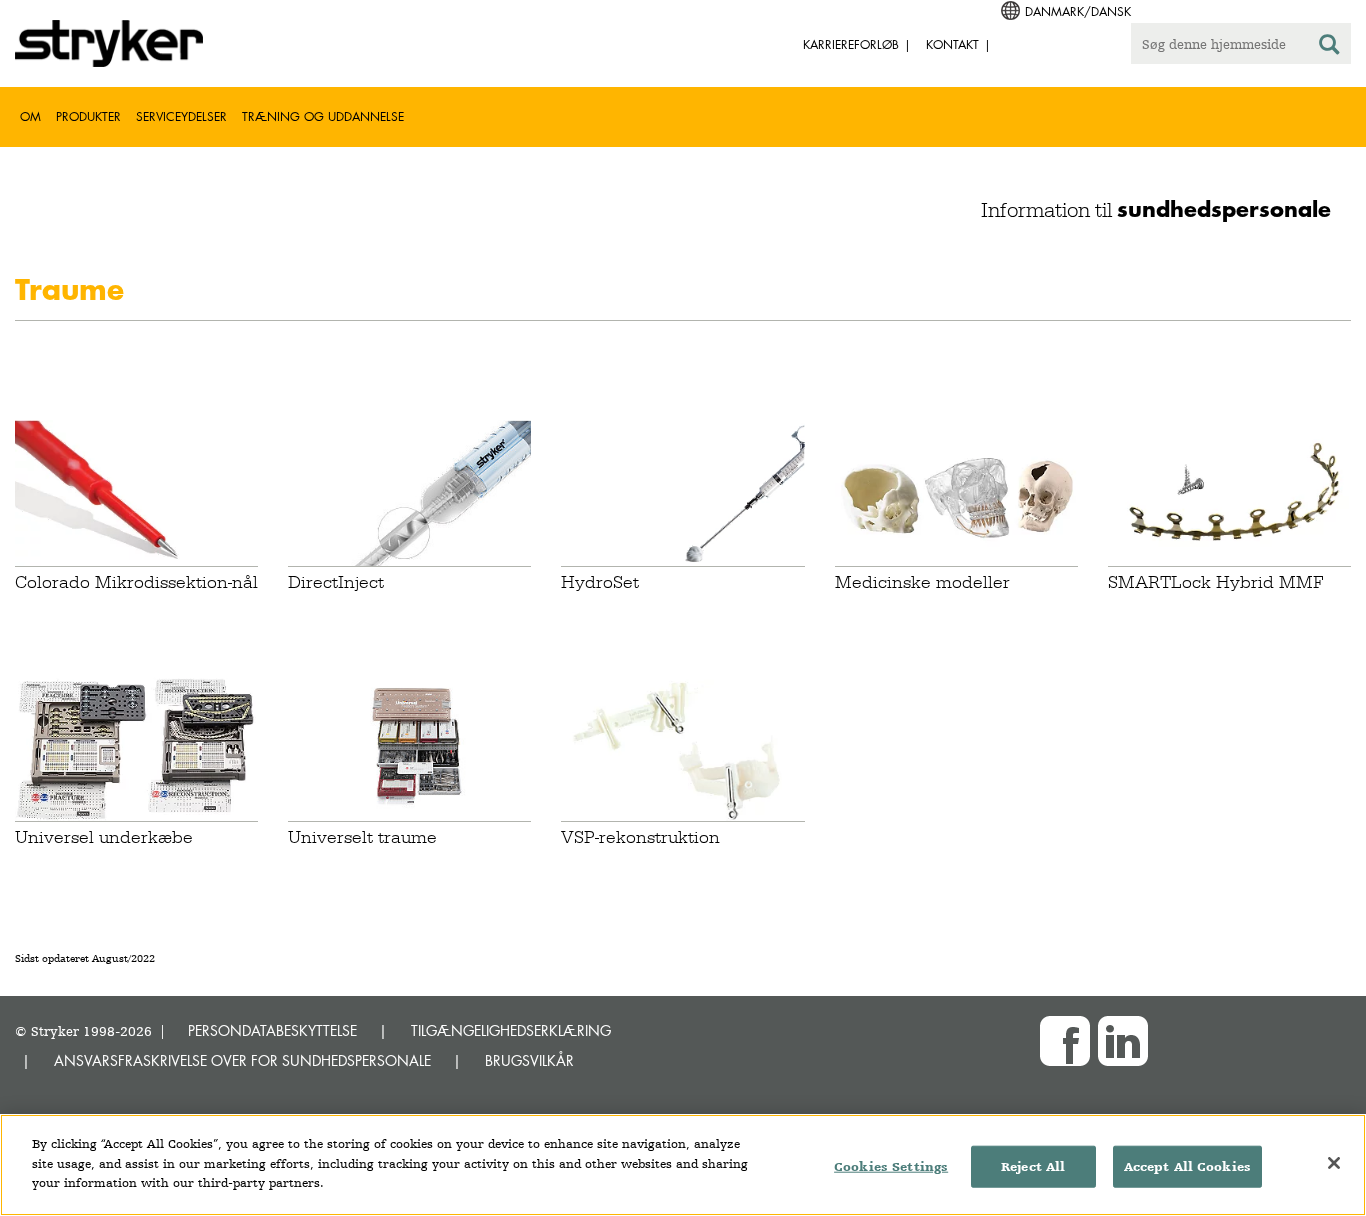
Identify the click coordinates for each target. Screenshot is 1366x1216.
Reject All (1033, 1166)
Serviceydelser (181, 116)
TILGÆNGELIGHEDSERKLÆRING (511, 1030)
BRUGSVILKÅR (529, 1060)
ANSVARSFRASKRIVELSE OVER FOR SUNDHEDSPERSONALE (242, 1060)
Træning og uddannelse (323, 116)
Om (30, 116)
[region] (683, 1165)
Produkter (88, 116)
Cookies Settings (891, 1166)
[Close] (1334, 1163)
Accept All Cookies (1187, 1166)
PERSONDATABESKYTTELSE (272, 1030)
